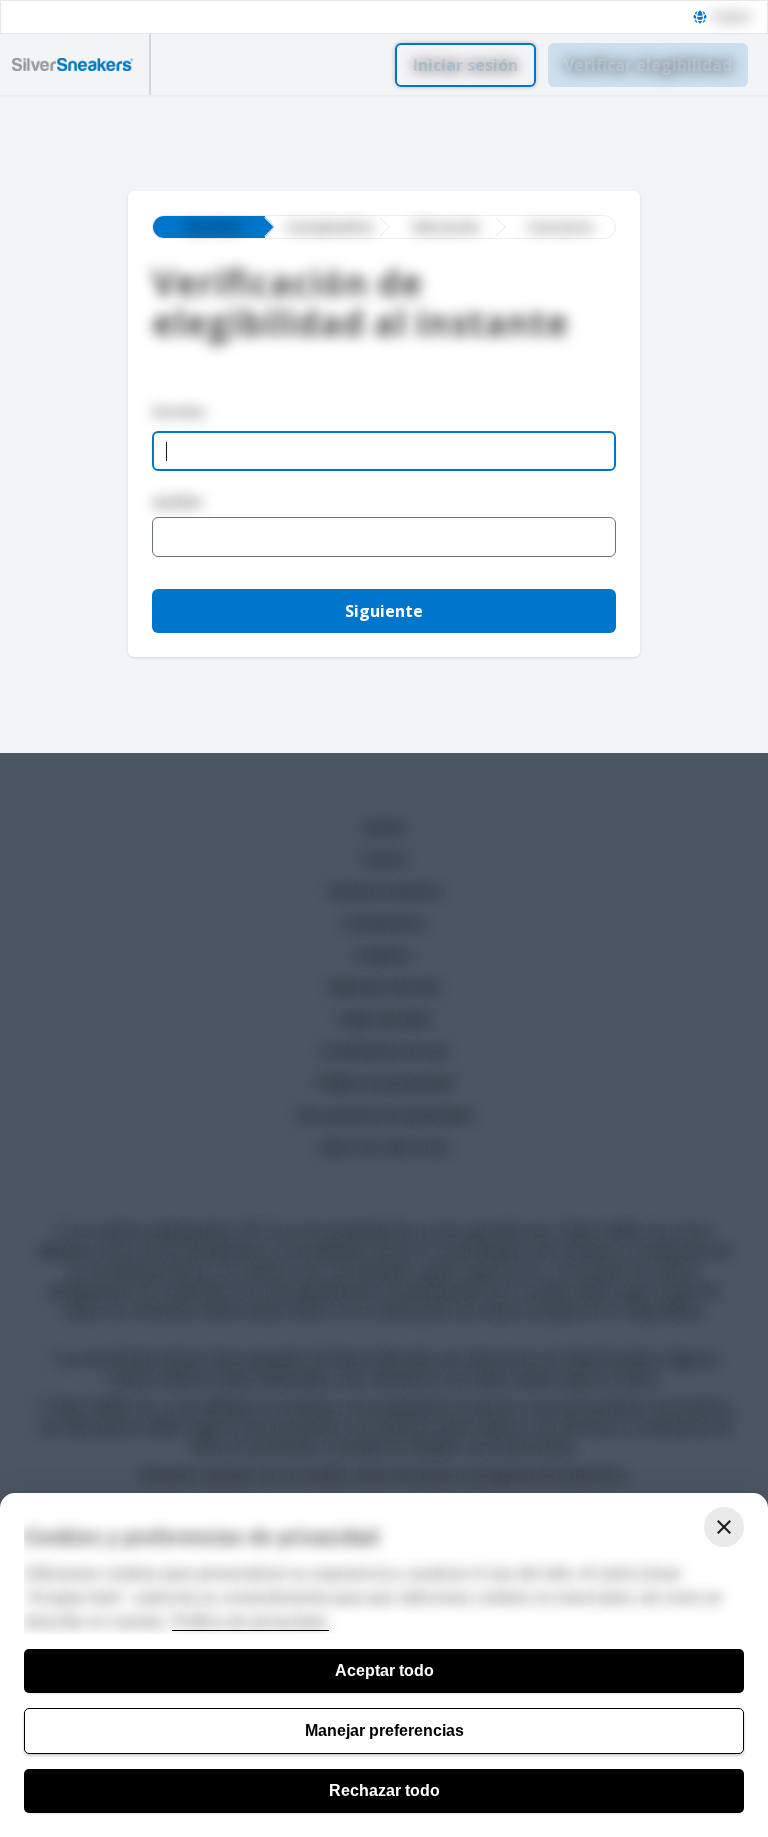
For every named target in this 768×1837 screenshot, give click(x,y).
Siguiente (384, 611)
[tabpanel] (384, 478)
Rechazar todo (384, 1790)
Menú (193, 65)
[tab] (209, 227)
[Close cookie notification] (724, 1527)
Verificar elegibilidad (648, 65)
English (731, 17)
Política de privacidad (250, 1621)
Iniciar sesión (465, 65)
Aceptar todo (384, 1670)
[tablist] (384, 227)
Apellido (177, 502)
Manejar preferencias (384, 1730)
